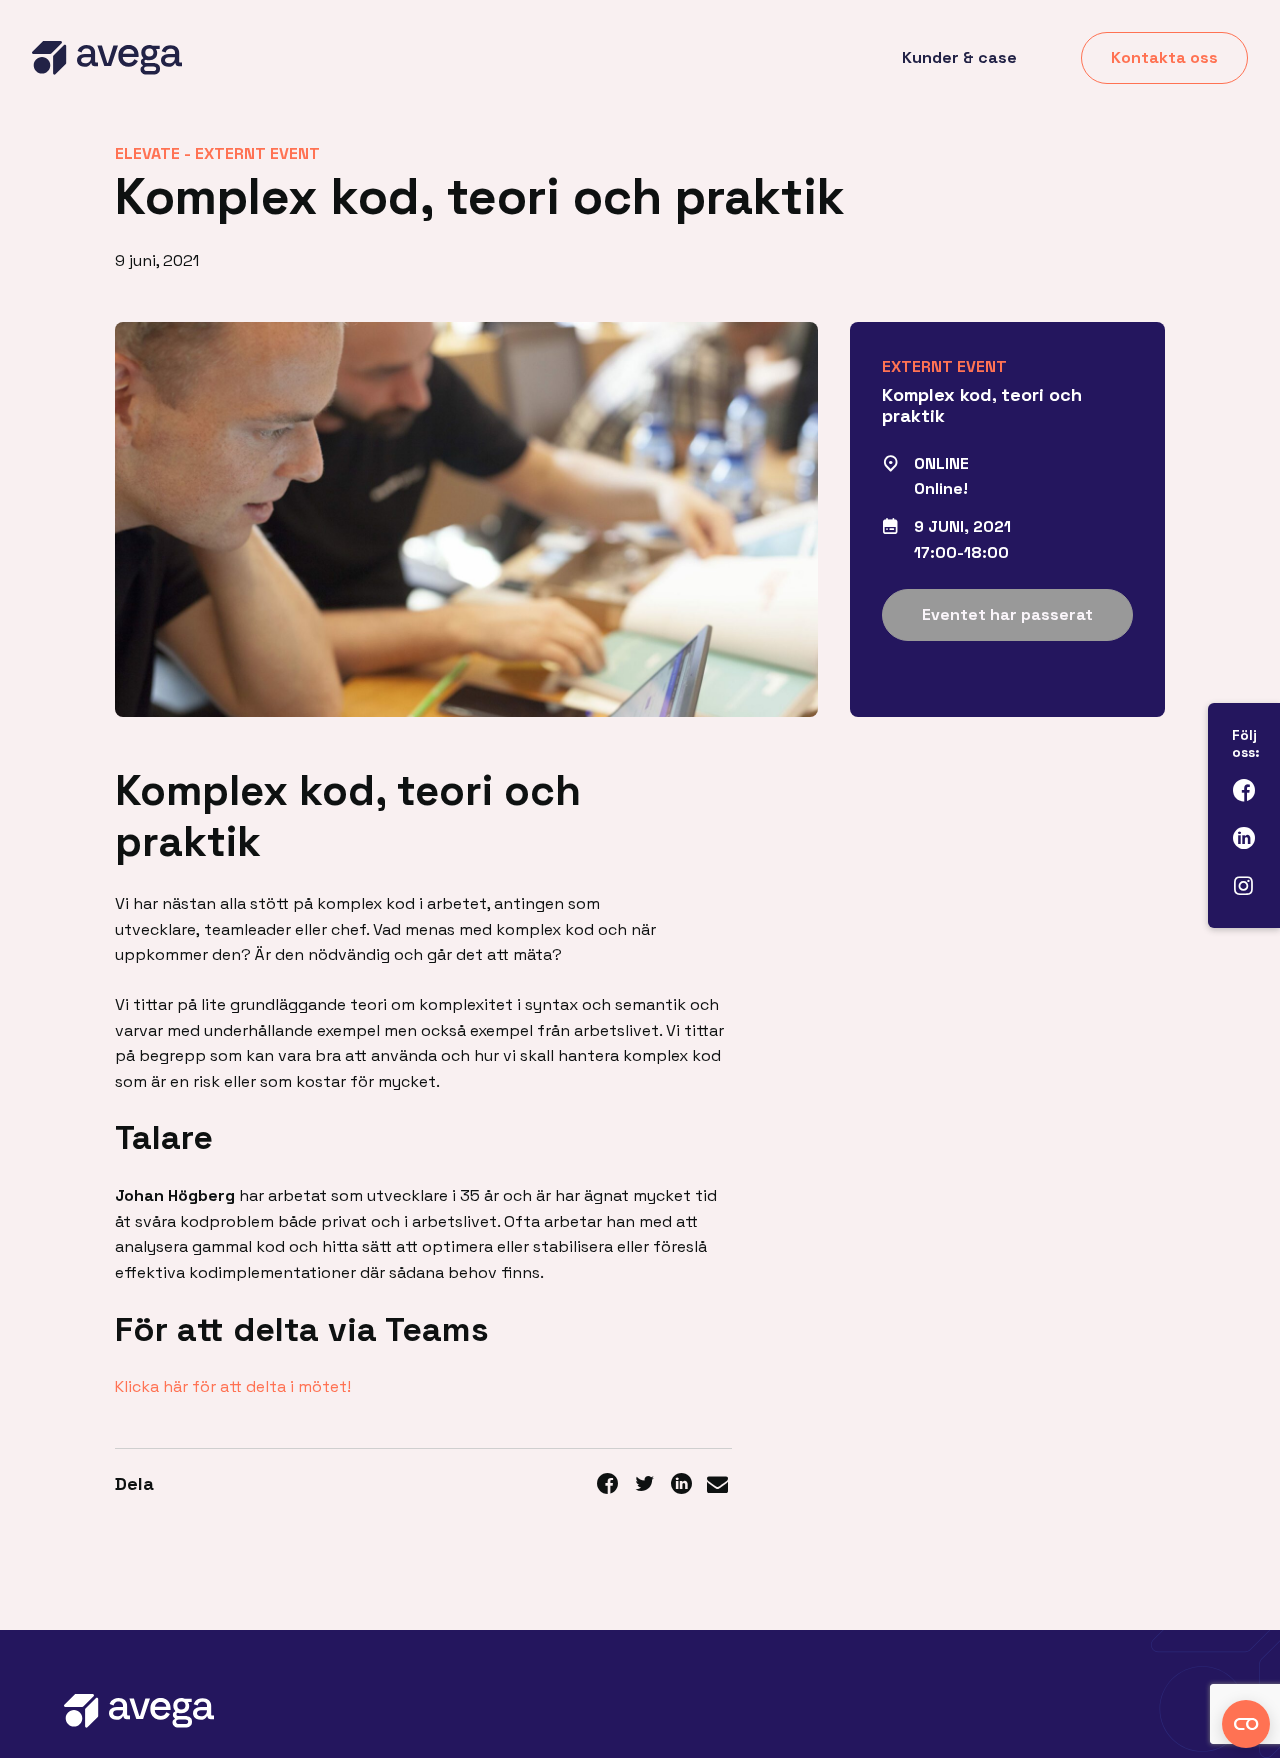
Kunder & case (959, 57)
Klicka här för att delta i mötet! (233, 1386)
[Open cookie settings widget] (1246, 1724)
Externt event (257, 153)
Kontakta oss (1164, 57)
